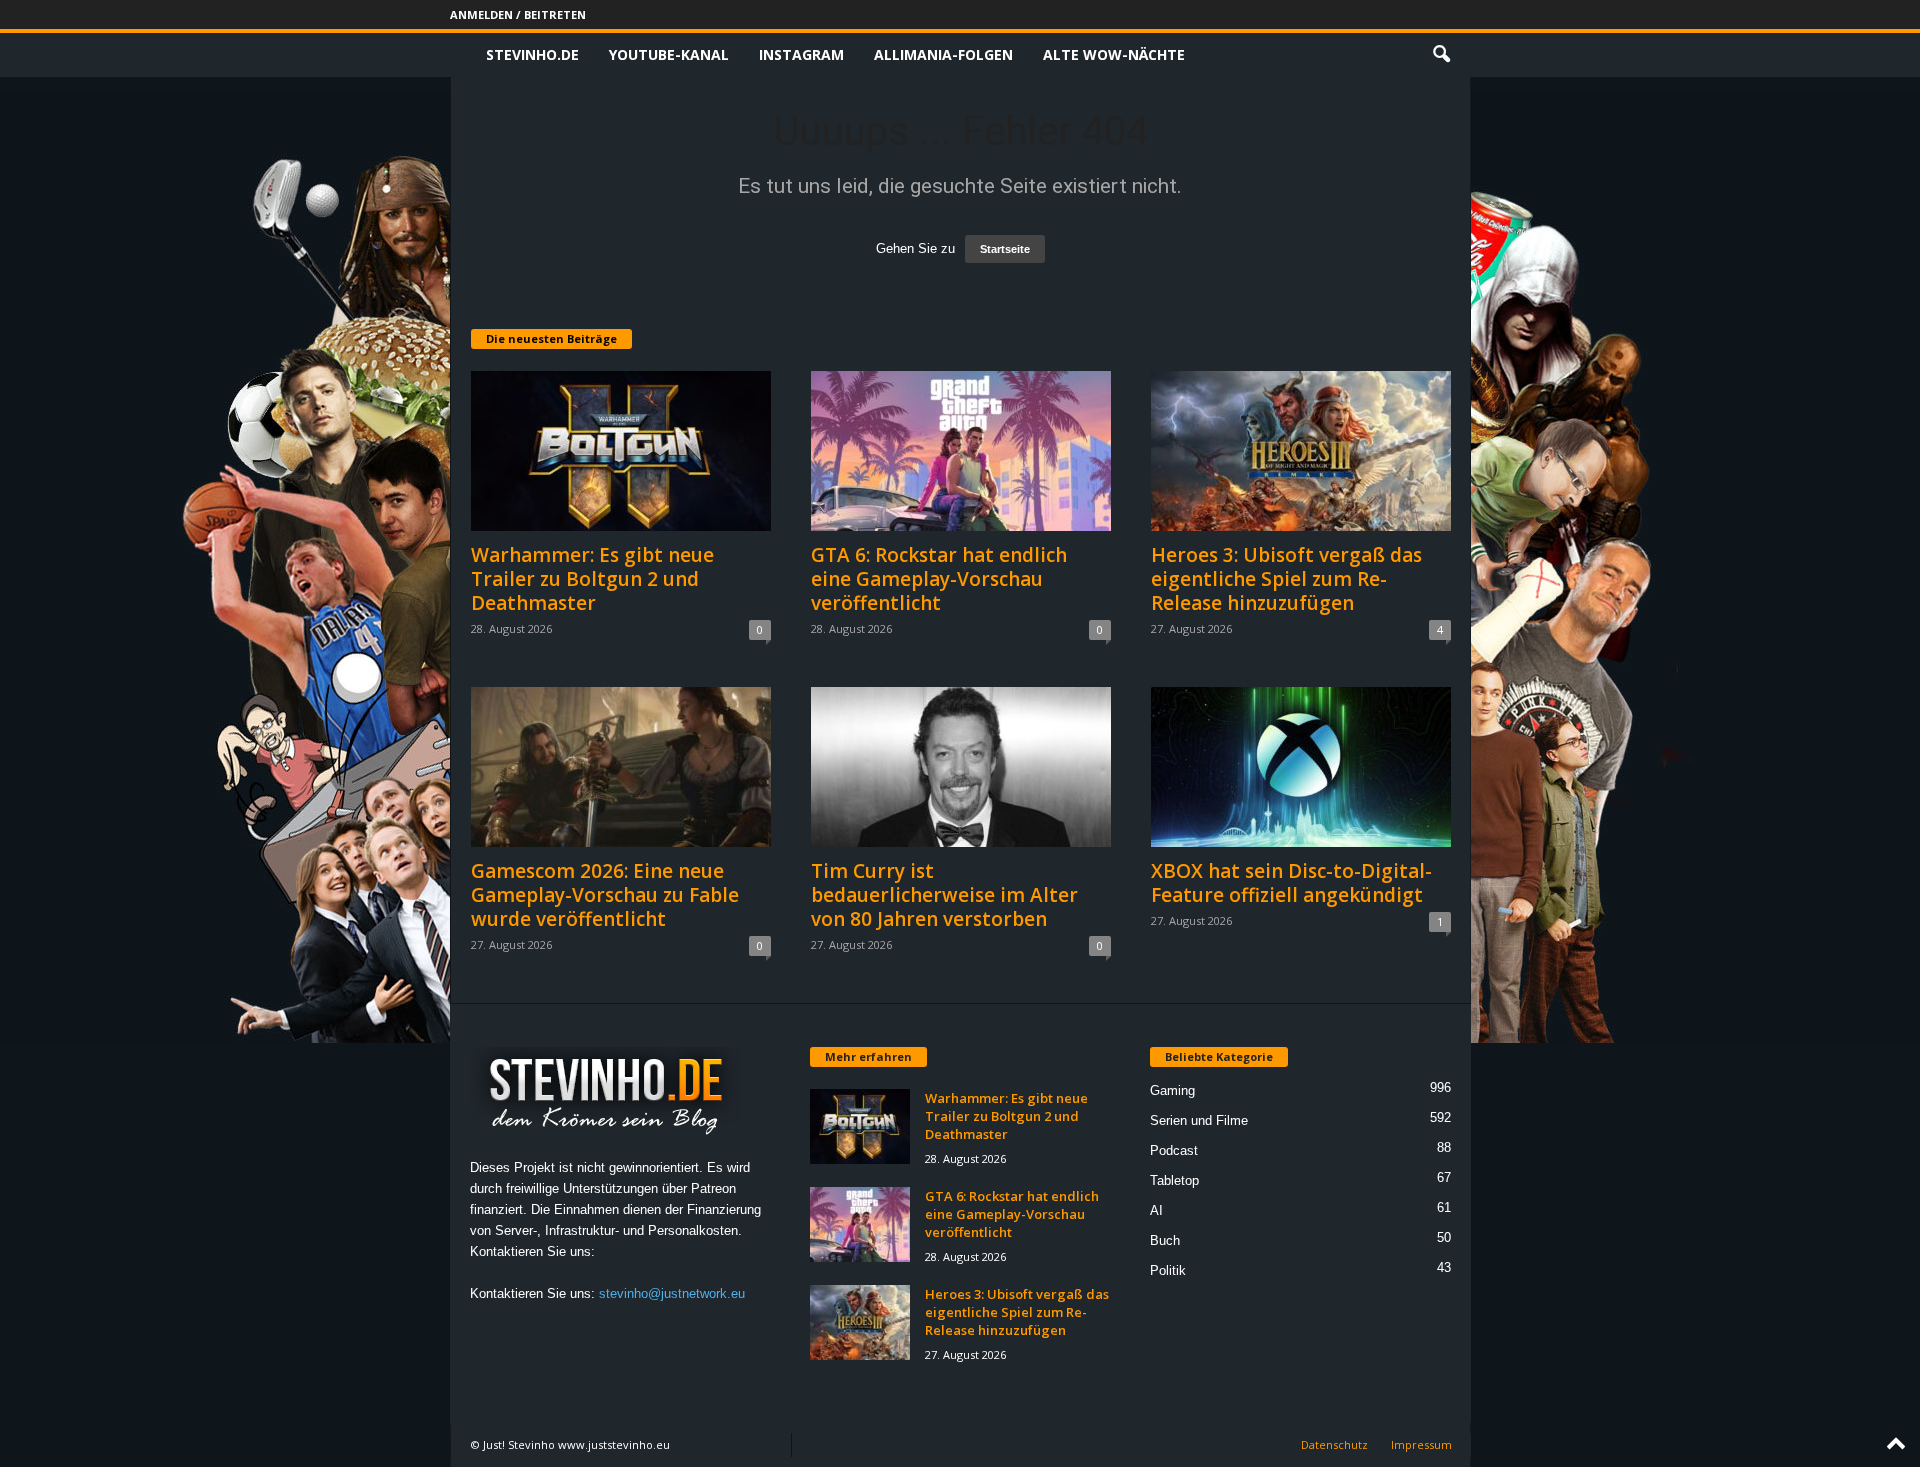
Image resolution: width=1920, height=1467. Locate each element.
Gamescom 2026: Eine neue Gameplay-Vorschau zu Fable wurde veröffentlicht (605, 895)
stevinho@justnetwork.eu (672, 1293)
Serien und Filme (1199, 1120)
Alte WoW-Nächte (1114, 54)
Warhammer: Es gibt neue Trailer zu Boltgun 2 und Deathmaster (592, 579)
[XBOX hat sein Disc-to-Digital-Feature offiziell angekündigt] (1301, 767)
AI (1156, 1210)
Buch (1165, 1240)
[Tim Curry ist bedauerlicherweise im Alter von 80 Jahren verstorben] (961, 767)
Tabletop (1174, 1180)
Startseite (1005, 249)
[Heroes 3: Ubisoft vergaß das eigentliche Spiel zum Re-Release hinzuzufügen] (1301, 451)
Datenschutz (1334, 1444)
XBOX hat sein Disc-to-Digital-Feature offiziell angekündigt (1291, 883)
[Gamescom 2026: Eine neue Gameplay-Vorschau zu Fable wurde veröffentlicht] (621, 767)
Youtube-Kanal (669, 54)
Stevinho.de (532, 54)
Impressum (1421, 1444)
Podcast (1174, 1150)
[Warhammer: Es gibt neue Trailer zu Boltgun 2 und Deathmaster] (621, 451)
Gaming (1172, 1090)
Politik (1168, 1270)
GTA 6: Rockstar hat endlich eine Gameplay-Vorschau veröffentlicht (939, 579)
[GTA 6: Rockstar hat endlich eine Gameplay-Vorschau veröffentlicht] (961, 451)
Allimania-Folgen (943, 54)
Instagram (801, 54)
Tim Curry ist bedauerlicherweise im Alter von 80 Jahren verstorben (944, 895)
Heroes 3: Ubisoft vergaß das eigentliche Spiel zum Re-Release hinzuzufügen (1286, 579)
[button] (1441, 55)
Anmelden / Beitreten (518, 14)
